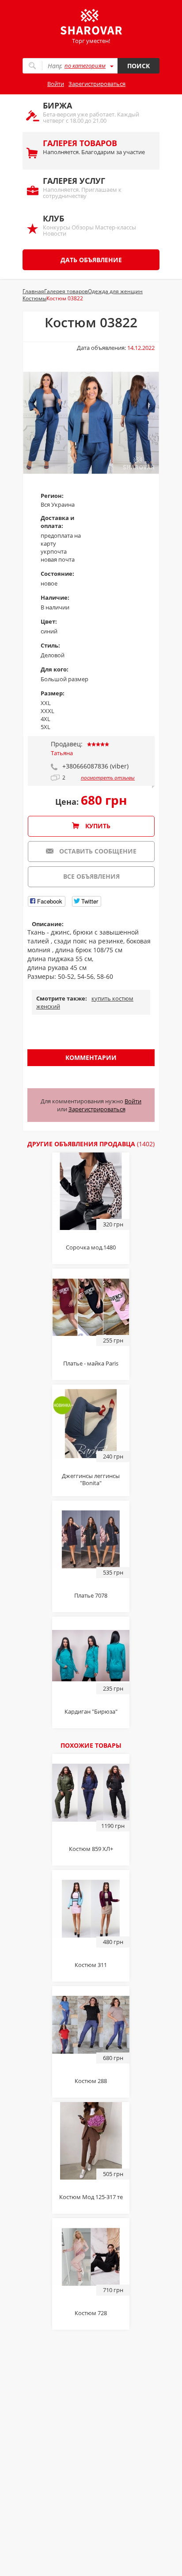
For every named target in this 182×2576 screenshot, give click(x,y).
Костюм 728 (91, 2313)
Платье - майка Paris (91, 1363)
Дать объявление (91, 260)
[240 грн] (91, 1423)
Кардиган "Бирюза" (91, 1711)
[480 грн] (91, 1908)
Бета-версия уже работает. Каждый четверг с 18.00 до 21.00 (91, 112)
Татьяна (62, 753)
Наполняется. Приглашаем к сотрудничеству (82, 188)
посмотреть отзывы (108, 778)
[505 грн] (91, 2140)
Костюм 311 (91, 1965)
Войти (56, 84)
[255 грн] (91, 1307)
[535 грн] (91, 1539)
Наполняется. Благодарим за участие (94, 147)
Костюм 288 (91, 2081)
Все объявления (91, 876)
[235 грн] (91, 1655)
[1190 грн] (91, 1792)
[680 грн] (91, 2024)
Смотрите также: (62, 998)
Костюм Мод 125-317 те (91, 2197)
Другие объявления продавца (91, 1144)
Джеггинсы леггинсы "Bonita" (91, 1479)
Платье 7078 (91, 1595)
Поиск (138, 66)
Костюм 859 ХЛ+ (91, 1849)
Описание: (48, 924)
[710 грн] (91, 2256)
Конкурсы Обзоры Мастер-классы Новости (89, 225)
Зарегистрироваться (97, 84)
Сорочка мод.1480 (91, 1247)
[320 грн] (91, 1191)
